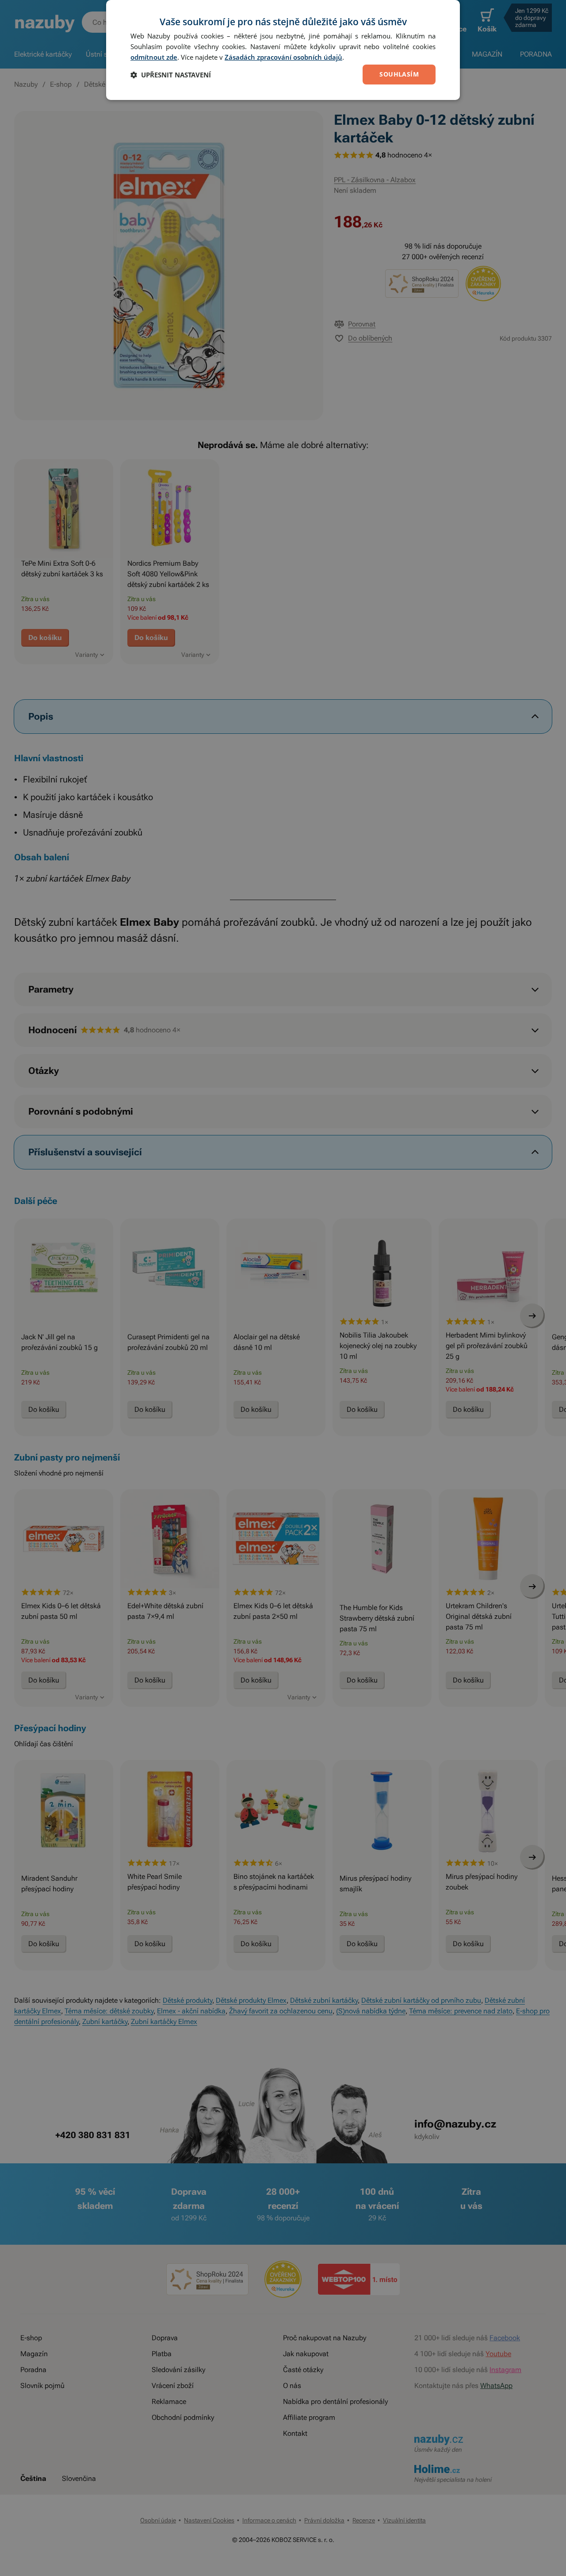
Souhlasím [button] (399, 74)
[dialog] (283, 50)
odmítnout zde (154, 57)
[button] (171, 75)
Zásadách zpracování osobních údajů (283, 57)
